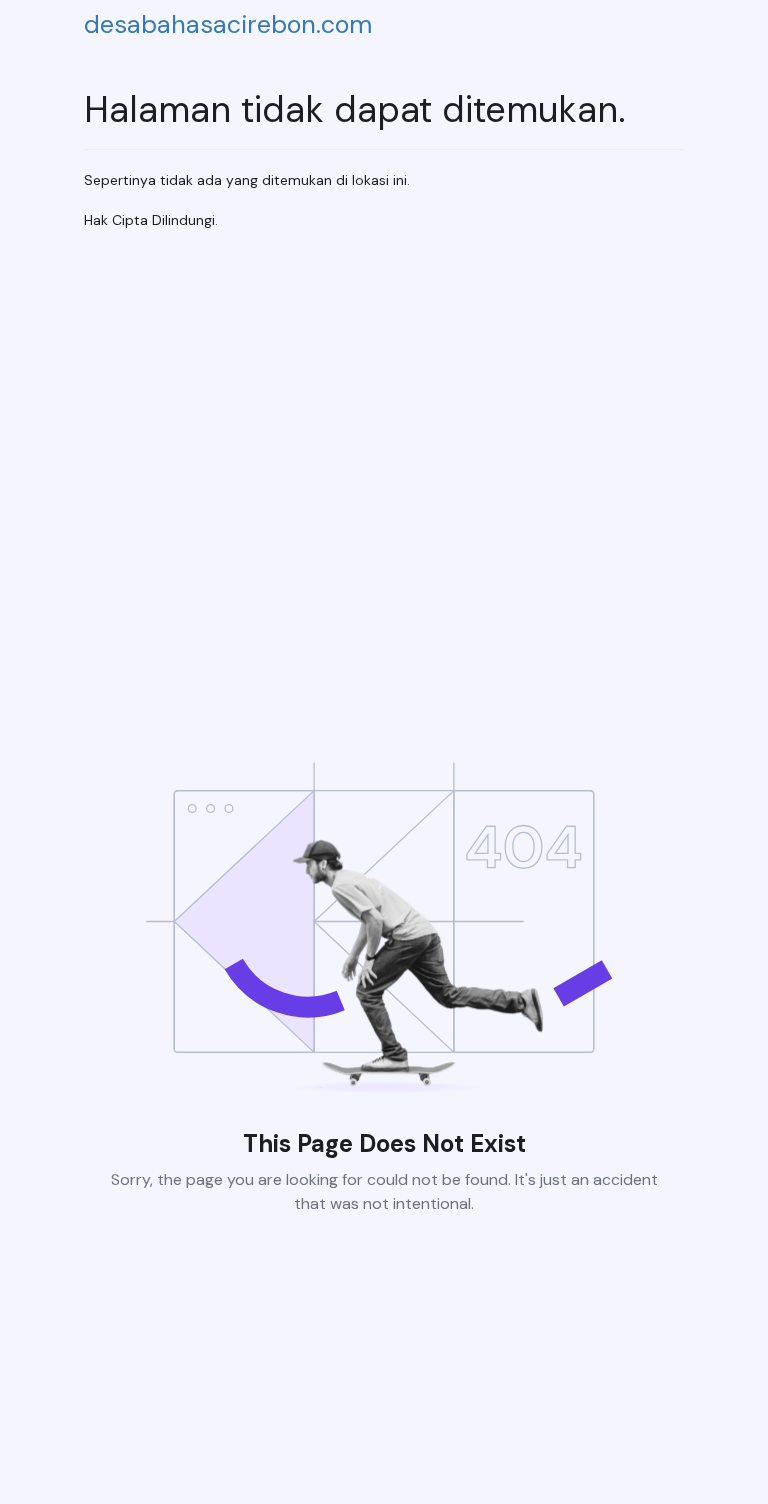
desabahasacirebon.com (228, 24)
